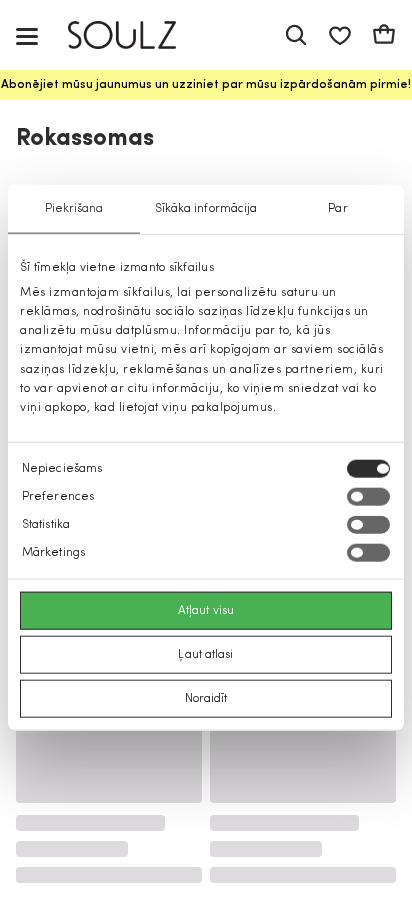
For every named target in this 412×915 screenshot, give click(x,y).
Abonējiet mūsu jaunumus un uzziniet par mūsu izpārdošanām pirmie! (206, 85)
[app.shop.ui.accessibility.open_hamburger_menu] (27, 35)
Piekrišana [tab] (74, 208)
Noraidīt (206, 699)
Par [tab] (337, 208)
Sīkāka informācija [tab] (206, 208)
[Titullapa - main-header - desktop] (136, 35)
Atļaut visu (206, 611)
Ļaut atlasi (205, 655)
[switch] (368, 497)
